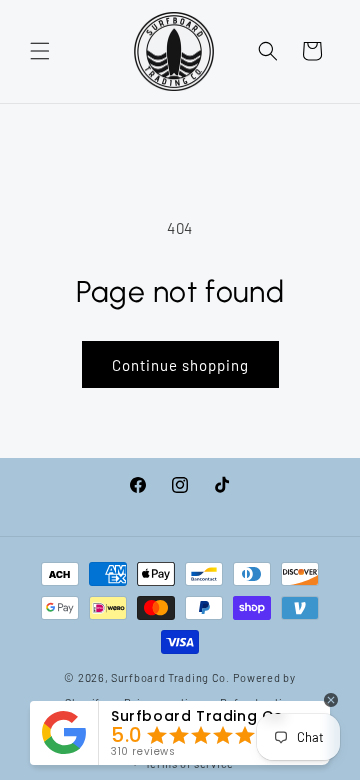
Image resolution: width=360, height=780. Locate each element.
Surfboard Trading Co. (170, 677)
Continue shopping (180, 365)
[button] (40, 51)
